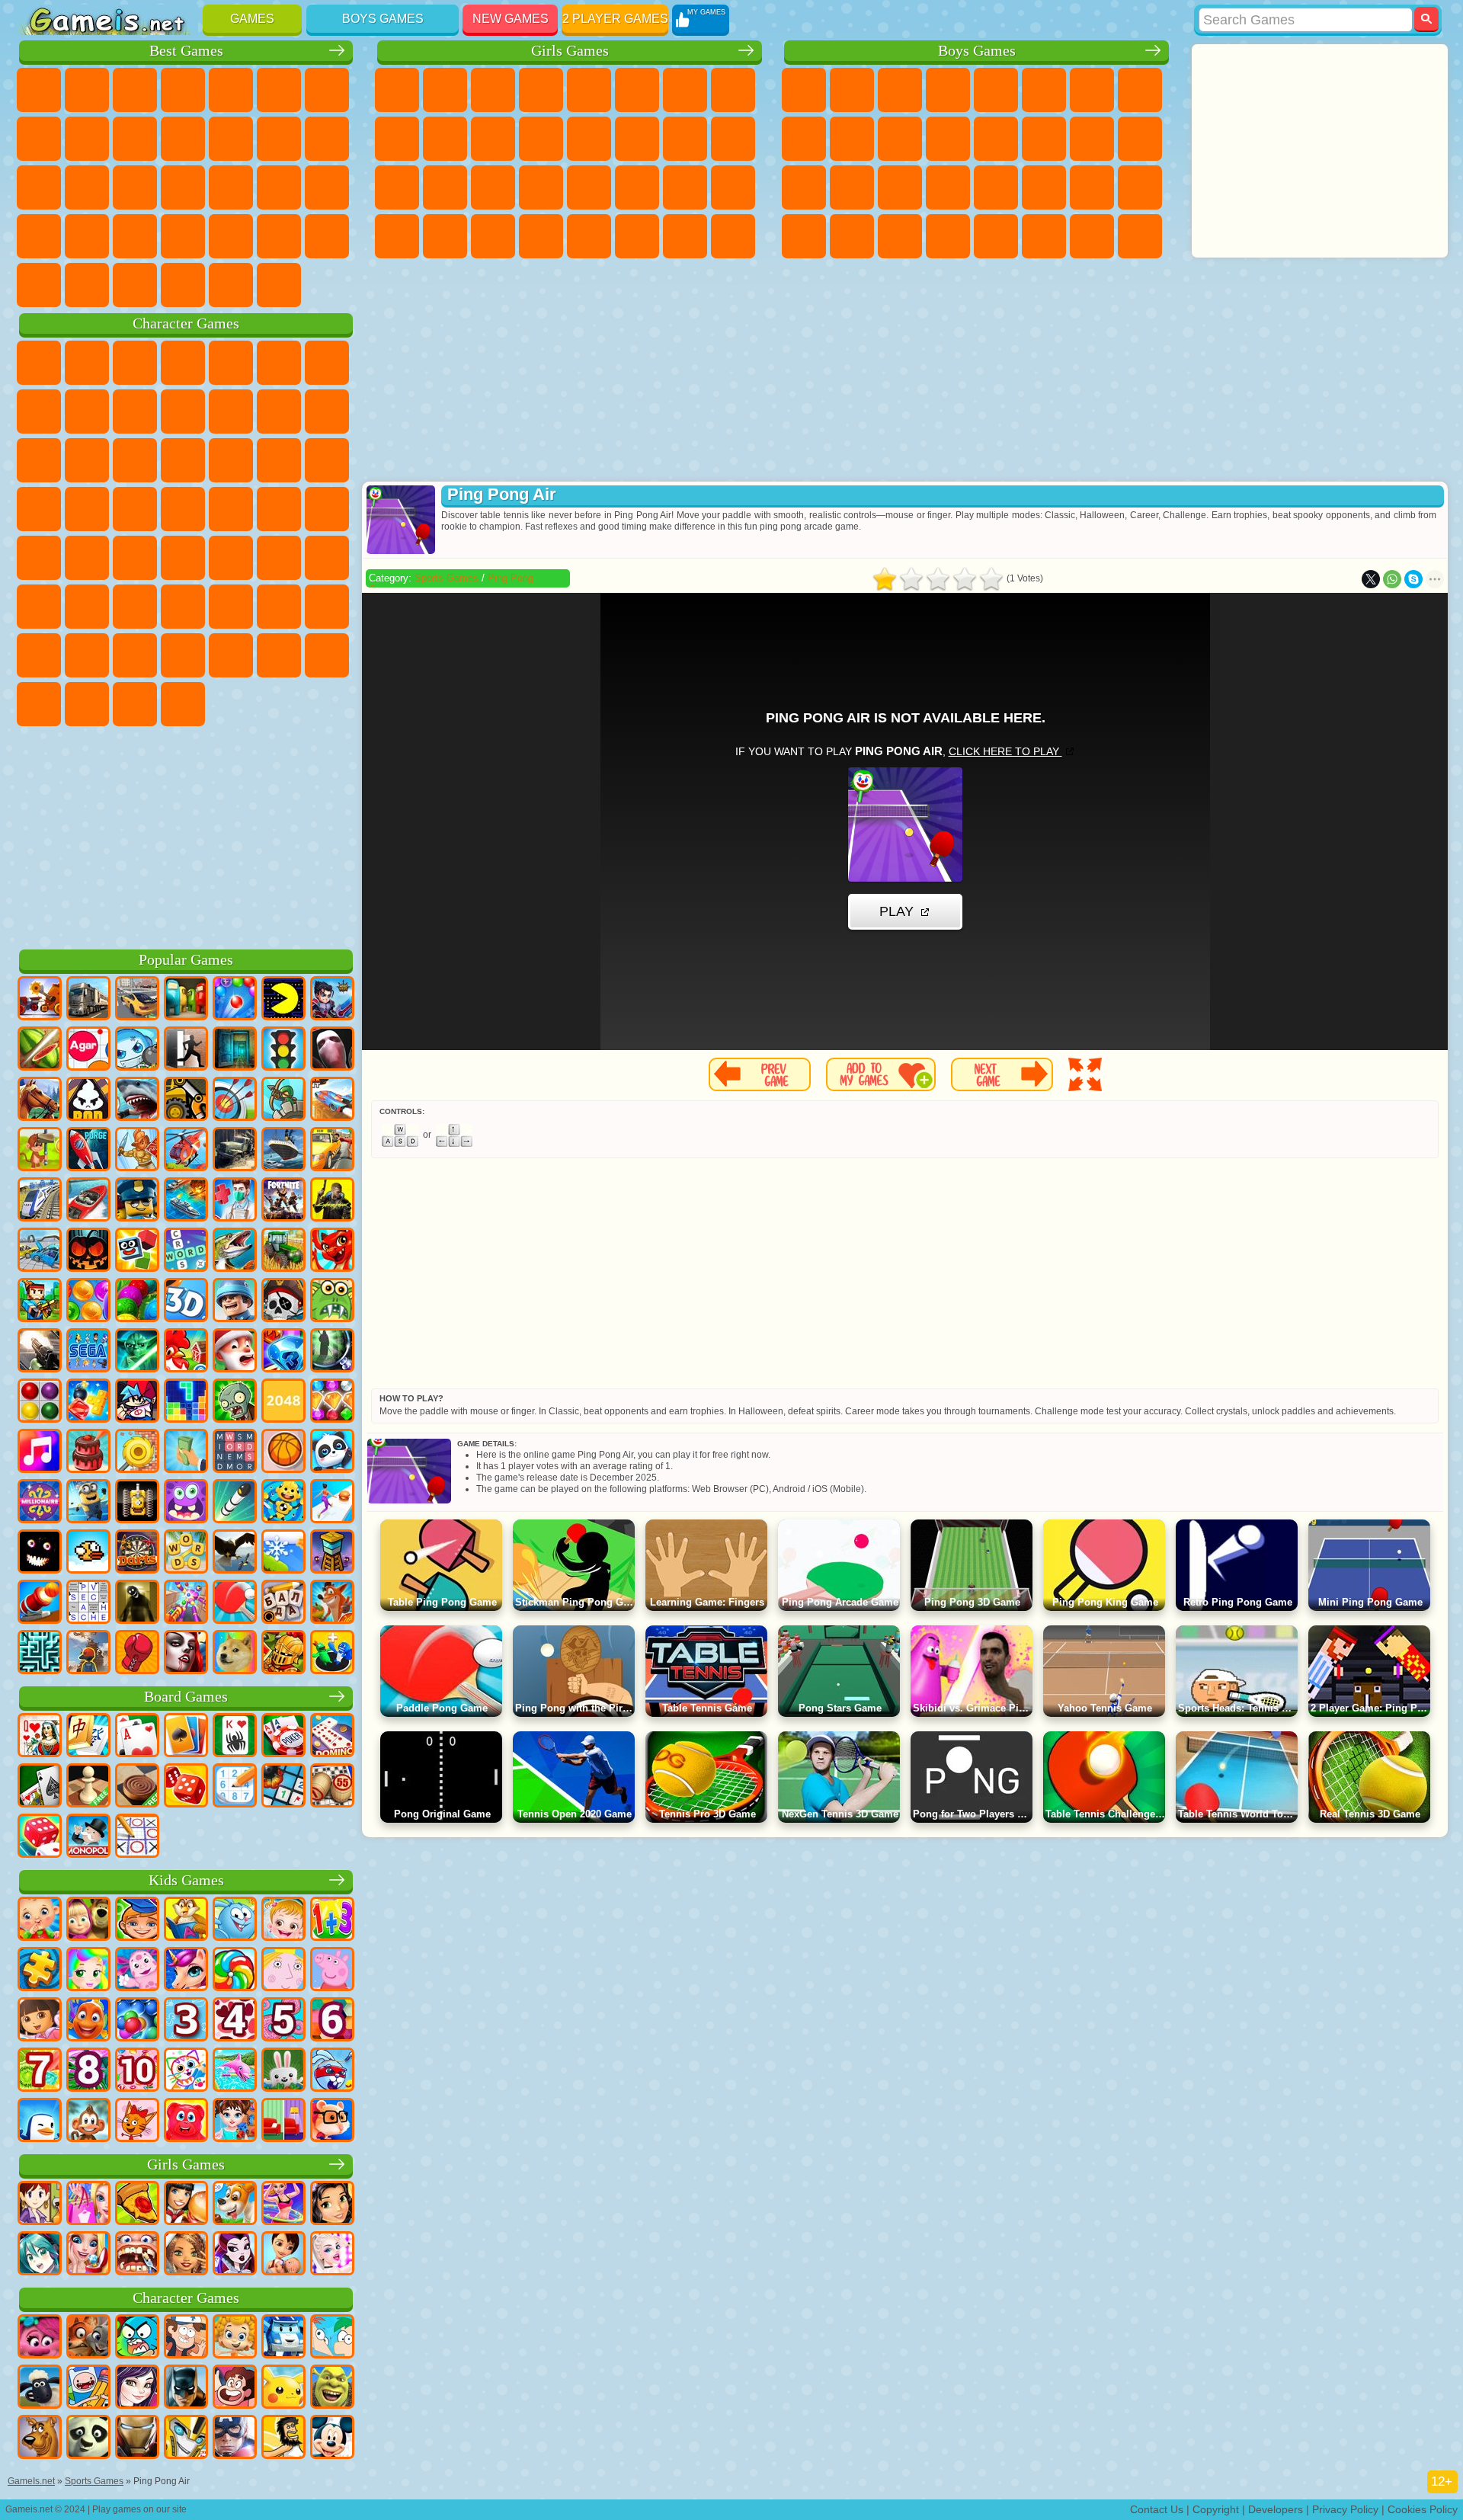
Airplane (996, 236)
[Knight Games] (283, 1654)
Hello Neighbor (39, 655)
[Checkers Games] (137, 1787)
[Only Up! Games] (88, 1654)
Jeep (1044, 236)
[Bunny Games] (283, 2071)
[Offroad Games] (235, 1151)
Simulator (135, 90)
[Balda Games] (283, 1603)
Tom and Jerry (39, 558)
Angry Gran (183, 411)
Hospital (445, 187)
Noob (327, 607)
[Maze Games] (40, 1654)
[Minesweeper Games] (283, 1787)
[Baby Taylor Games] (235, 2121)
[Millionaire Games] (40, 1503)
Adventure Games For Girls (685, 90)
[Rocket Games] (235, 1503)
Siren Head (231, 558)
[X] (1371, 579)
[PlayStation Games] (332, 1603)
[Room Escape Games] (235, 1050)
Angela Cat (397, 139)
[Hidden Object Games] (332, 1352)
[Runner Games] (88, 1503)
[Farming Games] (186, 1352)
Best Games (186, 51)
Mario (87, 509)
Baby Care (733, 187)
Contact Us (1157, 2509)
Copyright (1216, 2509)
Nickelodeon (231, 236)
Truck (948, 139)
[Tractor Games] (283, 1251)
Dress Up (541, 139)
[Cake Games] (88, 1452)
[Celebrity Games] (332, 2255)
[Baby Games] (40, 1920)
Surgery (541, 187)
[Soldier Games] (235, 1302)
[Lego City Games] (137, 1201)
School (327, 236)
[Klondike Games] (186, 1737)
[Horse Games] (40, 1100)
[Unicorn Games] (186, 1971)
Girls (87, 90)
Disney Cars (183, 460)
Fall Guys (183, 558)
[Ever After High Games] (235, 2255)
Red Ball (39, 411)
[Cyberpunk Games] (332, 1201)
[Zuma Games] (137, 1302)
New (39, 90)
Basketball (39, 285)
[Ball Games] (283, 1452)
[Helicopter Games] (186, 1151)
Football (852, 90)
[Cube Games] (137, 1251)
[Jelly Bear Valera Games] (186, 2121)
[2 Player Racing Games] (332, 1100)
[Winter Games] (283, 1553)
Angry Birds (327, 411)
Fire (852, 236)
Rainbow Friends (87, 655)
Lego (231, 411)
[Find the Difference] (283, 2121)
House (685, 236)
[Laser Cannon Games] (332, 1302)
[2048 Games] (283, 1402)
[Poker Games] (283, 1737)
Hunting (1140, 236)
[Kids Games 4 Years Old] (235, 2021)
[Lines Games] (40, 1402)
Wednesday (279, 655)
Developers (1276, 2509)
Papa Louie (685, 139)
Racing (1044, 139)
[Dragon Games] (332, 1251)
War (183, 285)
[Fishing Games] (235, 1251)
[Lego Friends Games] (332, 2205)
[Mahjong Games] (88, 1737)
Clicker (39, 187)
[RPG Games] (332, 1000)
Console (279, 285)
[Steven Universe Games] (235, 2388)
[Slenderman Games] (332, 1050)
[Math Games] (332, 1920)
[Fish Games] (88, 2021)
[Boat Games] (88, 1201)
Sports (135, 139)
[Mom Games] (283, 2255)
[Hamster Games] (332, 2121)
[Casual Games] (186, 1603)
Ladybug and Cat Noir (135, 411)
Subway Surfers (279, 411)
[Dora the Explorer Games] (40, 2021)
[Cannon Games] (40, 1603)
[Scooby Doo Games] (40, 2438)
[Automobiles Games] (137, 1000)
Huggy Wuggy (231, 607)
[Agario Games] (88, 1050)
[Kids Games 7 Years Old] (40, 2071)
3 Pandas (135, 460)
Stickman (900, 139)
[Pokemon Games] (283, 2388)
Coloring (733, 90)
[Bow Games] (235, 1100)
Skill (279, 90)
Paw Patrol (135, 363)
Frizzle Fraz (183, 509)
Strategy (900, 90)
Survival (900, 187)
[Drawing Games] (186, 2071)
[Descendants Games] (137, 2388)
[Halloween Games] (88, 1251)
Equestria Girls (445, 90)
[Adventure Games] (40, 1151)
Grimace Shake (87, 704)
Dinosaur (183, 187)
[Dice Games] (40, 1837)
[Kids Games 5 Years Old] (283, 2021)
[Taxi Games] (332, 1151)
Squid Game (39, 607)
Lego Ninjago (231, 363)
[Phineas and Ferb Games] (332, 2338)
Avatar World (183, 655)
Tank (948, 90)
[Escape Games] (186, 1050)
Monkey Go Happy (327, 509)
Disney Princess (637, 187)
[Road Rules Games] (283, 1050)
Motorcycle (852, 139)
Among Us (279, 558)
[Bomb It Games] (137, 1050)
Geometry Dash (87, 139)
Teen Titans (87, 558)
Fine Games (231, 187)
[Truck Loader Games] (186, 1100)
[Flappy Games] (88, 1553)
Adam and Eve (231, 509)
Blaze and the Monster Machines (231, 460)
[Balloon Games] (88, 1302)
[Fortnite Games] (283, 1201)
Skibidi (39, 704)
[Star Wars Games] (137, 1352)
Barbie (541, 90)
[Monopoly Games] (88, 1837)
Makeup (589, 187)
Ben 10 (1092, 187)
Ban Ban (327, 655)
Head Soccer (135, 285)
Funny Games (183, 139)
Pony (397, 90)
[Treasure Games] (332, 1402)
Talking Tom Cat (183, 363)
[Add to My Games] (881, 1074)
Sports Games (447, 578)
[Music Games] (40, 1452)
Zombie (996, 90)
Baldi (135, 607)
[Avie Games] (186, 2255)
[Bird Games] (235, 1553)
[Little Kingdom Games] (283, 1971)
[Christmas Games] (235, 1352)
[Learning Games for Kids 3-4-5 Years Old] (186, 1920)
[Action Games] (40, 1000)
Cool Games (279, 236)
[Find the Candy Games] (235, 1971)
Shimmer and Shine (279, 509)
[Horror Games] (40, 1553)
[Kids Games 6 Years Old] (332, 2021)
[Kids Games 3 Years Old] (186, 2021)
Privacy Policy (1345, 2509)
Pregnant (733, 139)
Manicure (493, 187)
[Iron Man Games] (137, 2438)
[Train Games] (40, 1201)
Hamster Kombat (135, 704)
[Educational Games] (137, 1920)
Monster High (637, 90)
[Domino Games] (332, 1737)
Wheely (39, 363)
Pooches (327, 460)
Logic (327, 139)
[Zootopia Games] (88, 2338)
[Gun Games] (40, 1352)
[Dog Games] (235, 2205)
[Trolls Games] (40, 2338)
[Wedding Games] (88, 2255)
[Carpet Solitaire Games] (40, 1787)
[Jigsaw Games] (40, 1971)
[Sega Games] (88, 1352)
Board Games (186, 1697)
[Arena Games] (137, 1151)
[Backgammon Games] (186, 1787)
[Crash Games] (40, 1251)
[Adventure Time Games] (88, 2388)
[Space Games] (88, 1151)
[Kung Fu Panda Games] (88, 2438)
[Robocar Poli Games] (283, 2338)
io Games (231, 139)
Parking (804, 90)
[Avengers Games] (235, 2438)
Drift (1140, 187)
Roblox (279, 607)
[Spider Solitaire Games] (235, 1737)
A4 (87, 607)
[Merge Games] (332, 1654)
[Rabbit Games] (332, 2071)
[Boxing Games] (137, 1654)
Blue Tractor (135, 558)
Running (900, 236)
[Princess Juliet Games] (88, 1971)
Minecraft (1092, 90)
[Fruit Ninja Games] (40, 1050)
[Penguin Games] (40, 2121)
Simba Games (231, 655)
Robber (948, 187)
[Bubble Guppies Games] (235, 2338)
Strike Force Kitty (39, 509)
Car (1140, 90)
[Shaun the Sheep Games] (40, 2388)
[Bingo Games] (332, 1787)
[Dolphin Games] (235, 2071)
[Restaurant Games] (186, 2205)
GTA (1044, 187)
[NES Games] (137, 1503)
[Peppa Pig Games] (332, 1971)
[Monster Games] (186, 1503)
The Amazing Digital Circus (183, 704)
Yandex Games (327, 90)
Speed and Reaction (327, 187)
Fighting (996, 139)
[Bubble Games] (137, 2021)
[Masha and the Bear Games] (88, 1920)
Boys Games (383, 19)
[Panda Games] (332, 1452)
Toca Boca (135, 655)
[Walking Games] (332, 1503)
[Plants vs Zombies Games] (235, 1402)
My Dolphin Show (87, 460)
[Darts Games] (137, 1553)
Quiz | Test (589, 90)
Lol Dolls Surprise (733, 236)
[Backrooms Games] (137, 1603)
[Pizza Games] (137, 2205)
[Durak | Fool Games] (40, 1737)
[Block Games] (88, 1402)
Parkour (1092, 236)
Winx (541, 236)
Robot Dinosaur (852, 187)
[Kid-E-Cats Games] (137, 2121)
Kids (183, 90)
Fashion (685, 187)
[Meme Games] (235, 1654)
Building (231, 285)
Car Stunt (39, 236)
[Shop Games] (88, 2205)
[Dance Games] (283, 2205)
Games (252, 19)
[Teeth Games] (137, 2255)
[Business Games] (186, 1452)
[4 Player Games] (186, 1000)
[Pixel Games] (40, 1302)
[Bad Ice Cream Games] (88, 1100)
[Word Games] (186, 1553)
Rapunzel (397, 187)
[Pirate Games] (283, 1302)
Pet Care (637, 236)
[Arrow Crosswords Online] (88, 1603)
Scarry (279, 139)
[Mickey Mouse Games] (332, 2438)
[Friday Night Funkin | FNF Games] (137, 1402)
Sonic (279, 460)
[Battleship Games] (186, 1201)
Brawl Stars (327, 558)
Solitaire (87, 187)
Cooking (589, 236)
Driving (87, 285)
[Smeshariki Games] (235, 1920)
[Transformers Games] (186, 2438)
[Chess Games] (88, 1787)
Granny (183, 607)
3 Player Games (183, 236)
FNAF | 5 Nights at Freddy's (279, 363)
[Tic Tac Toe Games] (137, 1837)
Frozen (445, 139)
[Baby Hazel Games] (283, 1920)
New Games (511, 19)
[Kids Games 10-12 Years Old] (137, 2071)
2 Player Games (615, 19)
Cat (493, 139)
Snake (87, 236)
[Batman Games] (186, 2388)
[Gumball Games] (137, 2338)
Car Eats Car (996, 187)
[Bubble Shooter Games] (235, 1000)
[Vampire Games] (186, 1654)
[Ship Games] (283, 1151)
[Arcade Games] (283, 1000)
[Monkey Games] (88, 2121)
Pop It (39, 139)
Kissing (637, 139)
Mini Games (279, 187)
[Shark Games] (137, 1100)
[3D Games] (186, 1302)
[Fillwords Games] (235, 1452)
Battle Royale (1044, 90)
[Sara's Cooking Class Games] (40, 2205)
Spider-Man (135, 509)
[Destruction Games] (137, 1452)
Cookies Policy (1423, 2509)
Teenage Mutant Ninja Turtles (804, 139)
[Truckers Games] (88, 1000)
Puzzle (135, 236)
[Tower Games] (332, 1553)
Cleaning (445, 236)
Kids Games (186, 1880)
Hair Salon (589, 139)
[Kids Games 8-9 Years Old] (88, 2071)
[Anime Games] (40, 2255)
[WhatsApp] (1392, 579)
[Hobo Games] (283, 2438)
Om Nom (39, 460)
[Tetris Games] (186, 1402)
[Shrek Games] (332, 2388)
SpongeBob (87, 363)
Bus (804, 236)
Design (397, 236)
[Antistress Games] (283, 1503)
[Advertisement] (186, 835)
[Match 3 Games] (283, 1352)
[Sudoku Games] (235, 1787)
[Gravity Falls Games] (186, 2338)
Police (804, 187)
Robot (1140, 139)
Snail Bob (327, 363)
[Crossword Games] (186, 1251)
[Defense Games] (283, 1100)
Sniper (1092, 139)
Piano (493, 236)
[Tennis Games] (235, 1603)
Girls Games (570, 51)
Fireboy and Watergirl (493, 90)
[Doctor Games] (235, 1201)
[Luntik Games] (137, 1971)
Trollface (87, 411)
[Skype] (1413, 579)
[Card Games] (137, 1737)
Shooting (948, 236)
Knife (135, 187)
